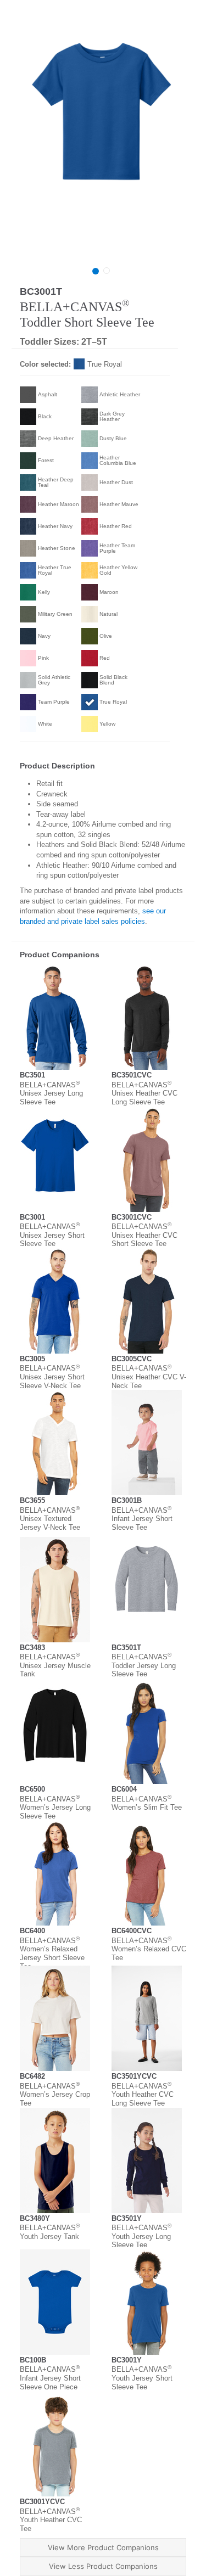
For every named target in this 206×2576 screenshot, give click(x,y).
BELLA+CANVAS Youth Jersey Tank (50, 2232)
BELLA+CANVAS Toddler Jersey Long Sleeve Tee (144, 1665)
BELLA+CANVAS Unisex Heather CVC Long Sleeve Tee (144, 1093)
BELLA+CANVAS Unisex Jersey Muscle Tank (55, 1665)
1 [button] (96, 271)
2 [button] (107, 271)
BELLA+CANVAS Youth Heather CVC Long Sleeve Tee (143, 2095)
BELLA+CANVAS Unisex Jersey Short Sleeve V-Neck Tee (52, 1377)
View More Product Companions (103, 2547)
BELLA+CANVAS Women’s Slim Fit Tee (147, 1803)
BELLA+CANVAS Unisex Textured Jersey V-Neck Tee (50, 1519)
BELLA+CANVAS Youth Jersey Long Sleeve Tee (141, 2236)
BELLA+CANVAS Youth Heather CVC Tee (51, 2520)
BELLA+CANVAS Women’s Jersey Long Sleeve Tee (55, 1808)
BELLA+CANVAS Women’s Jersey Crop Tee (55, 2095)
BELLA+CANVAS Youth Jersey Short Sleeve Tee (142, 2378)
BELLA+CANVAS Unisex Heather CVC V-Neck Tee (149, 1377)
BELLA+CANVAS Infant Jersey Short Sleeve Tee (142, 1519)
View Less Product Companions (103, 2566)
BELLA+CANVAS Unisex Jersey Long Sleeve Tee (51, 1093)
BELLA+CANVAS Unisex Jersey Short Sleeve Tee (52, 1235)
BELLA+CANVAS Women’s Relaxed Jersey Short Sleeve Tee (52, 1954)
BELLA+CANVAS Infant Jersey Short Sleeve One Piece (50, 2378)
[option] (102, 143)
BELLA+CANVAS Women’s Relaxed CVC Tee (149, 1949)
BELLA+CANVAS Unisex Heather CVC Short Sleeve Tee (144, 1235)
